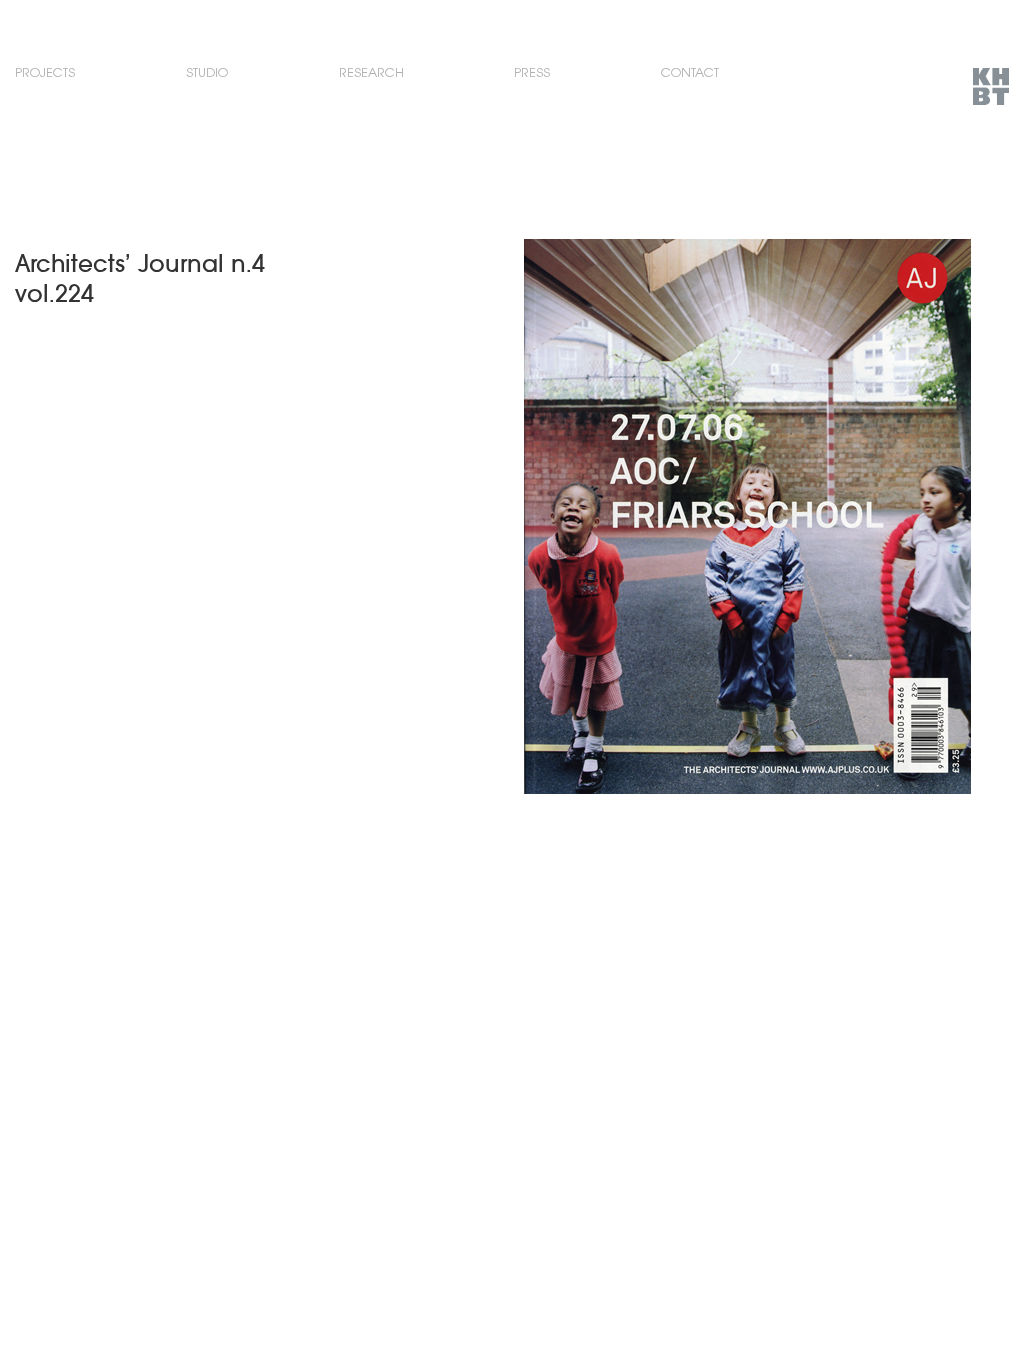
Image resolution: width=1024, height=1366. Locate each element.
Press (532, 72)
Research (371, 72)
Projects (45, 72)
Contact (690, 72)
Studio (207, 72)
